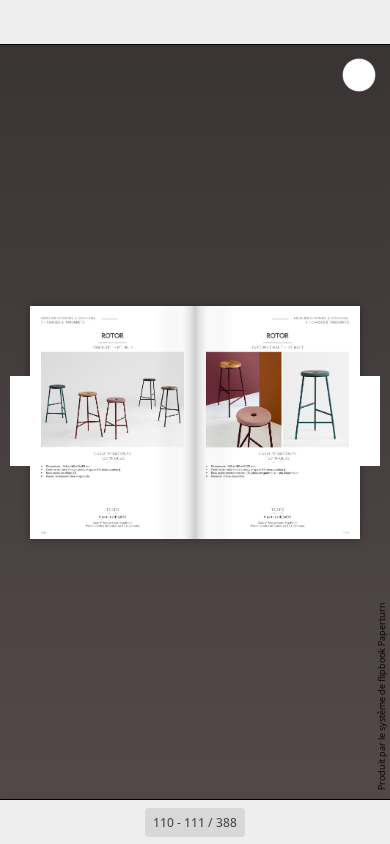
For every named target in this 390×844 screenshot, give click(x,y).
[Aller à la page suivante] (267, 822)
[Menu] (28, 22)
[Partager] (318, 22)
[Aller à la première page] (79, 822)
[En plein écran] (362, 22)
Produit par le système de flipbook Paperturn (381, 696)
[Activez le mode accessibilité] (116, 22)
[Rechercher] (72, 22)
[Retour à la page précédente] (123, 822)
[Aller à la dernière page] (311, 822)
